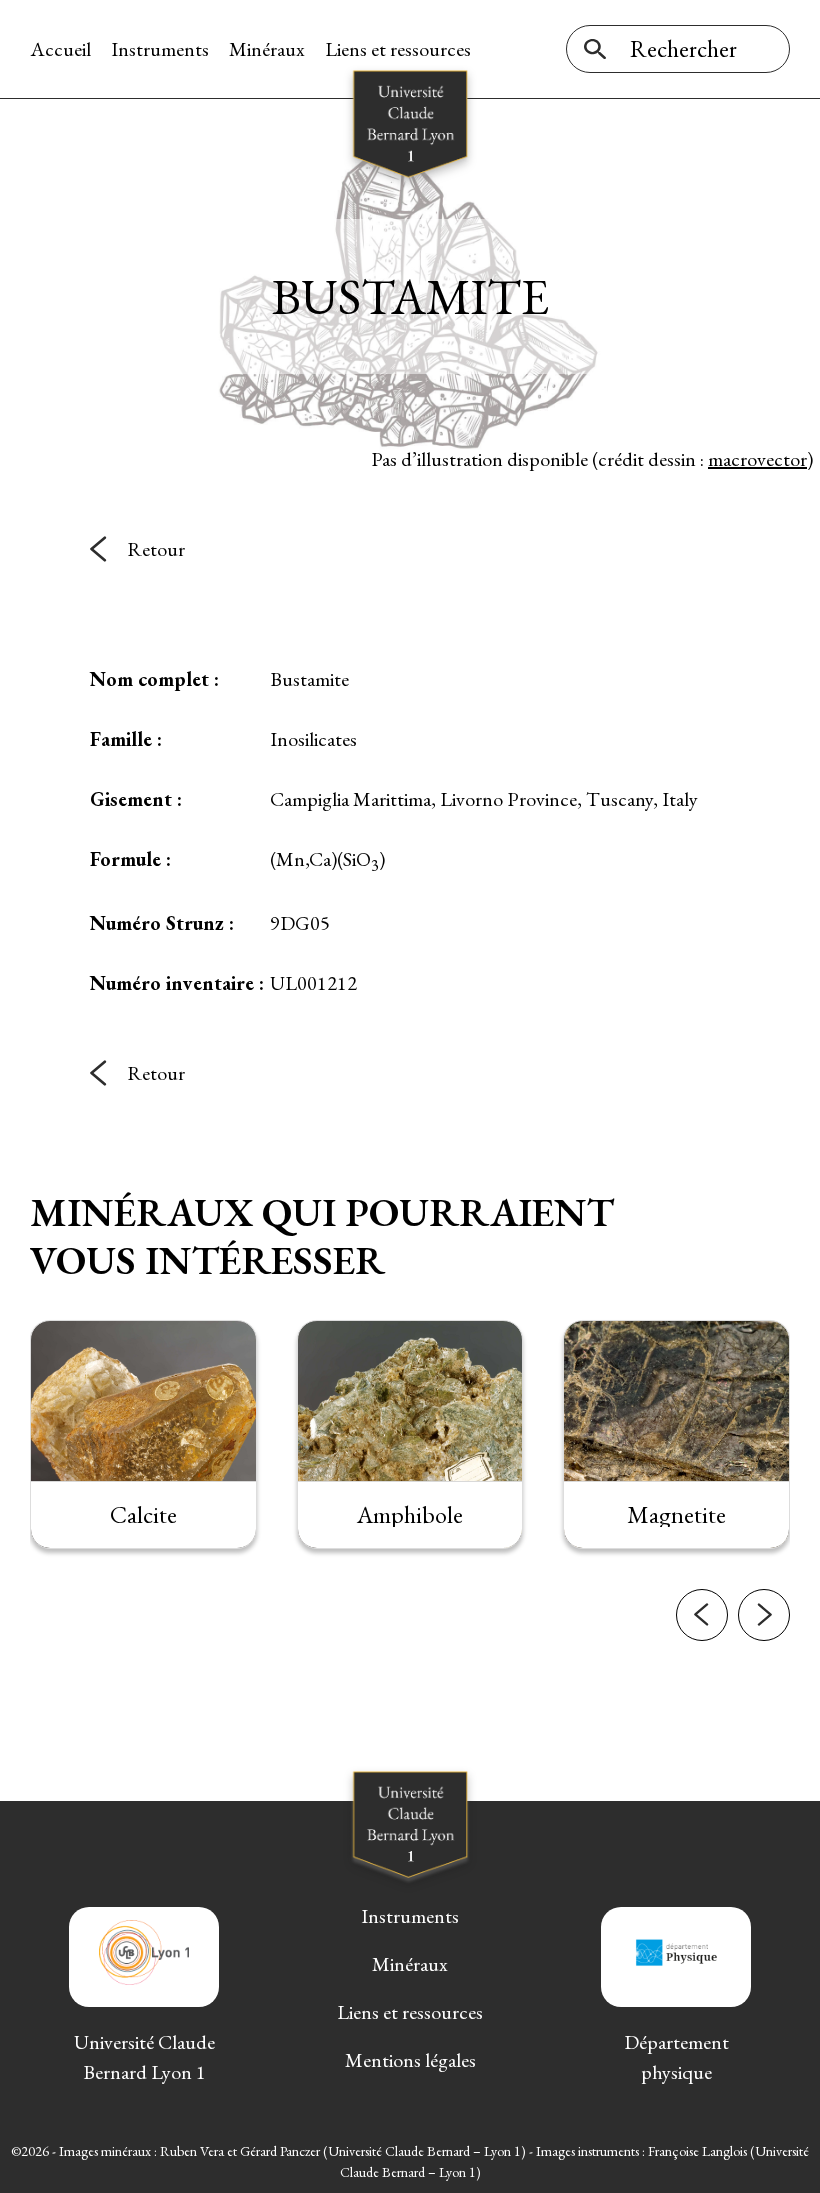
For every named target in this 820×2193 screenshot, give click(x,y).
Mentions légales (410, 2060)
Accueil (60, 49)
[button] (702, 1615)
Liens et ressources (398, 49)
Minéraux (267, 49)
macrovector (757, 459)
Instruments (160, 49)
